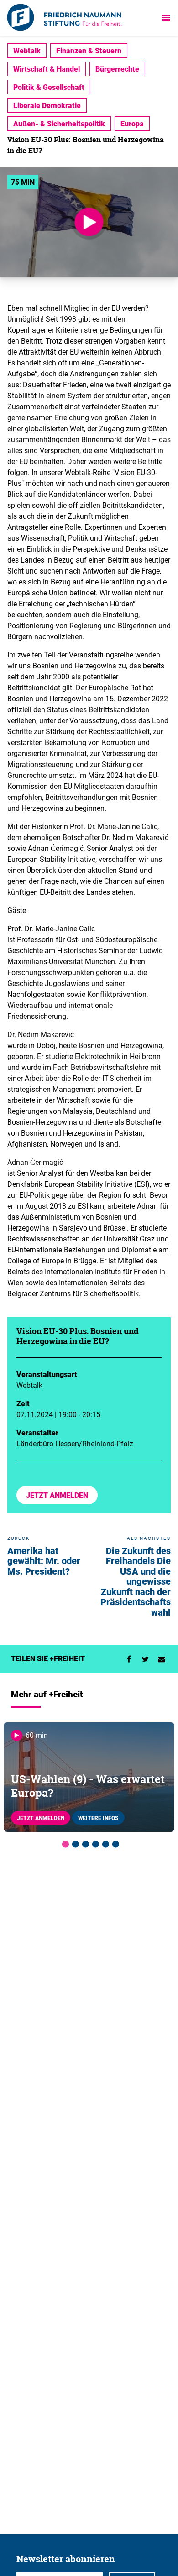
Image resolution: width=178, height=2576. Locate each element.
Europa (132, 124)
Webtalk (27, 51)
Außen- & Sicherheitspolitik (59, 124)
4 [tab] (94, 1843)
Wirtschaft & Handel (47, 69)
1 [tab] (64, 1843)
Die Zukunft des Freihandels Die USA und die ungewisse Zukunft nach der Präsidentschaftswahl (136, 1581)
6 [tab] (114, 1843)
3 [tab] (84, 1843)
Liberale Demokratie (47, 105)
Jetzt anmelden (57, 1495)
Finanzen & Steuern (89, 51)
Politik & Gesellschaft (49, 87)
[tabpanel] (89, 1777)
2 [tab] (74, 1843)
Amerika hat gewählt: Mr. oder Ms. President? (44, 1561)
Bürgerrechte (117, 69)
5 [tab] (104, 1843)
